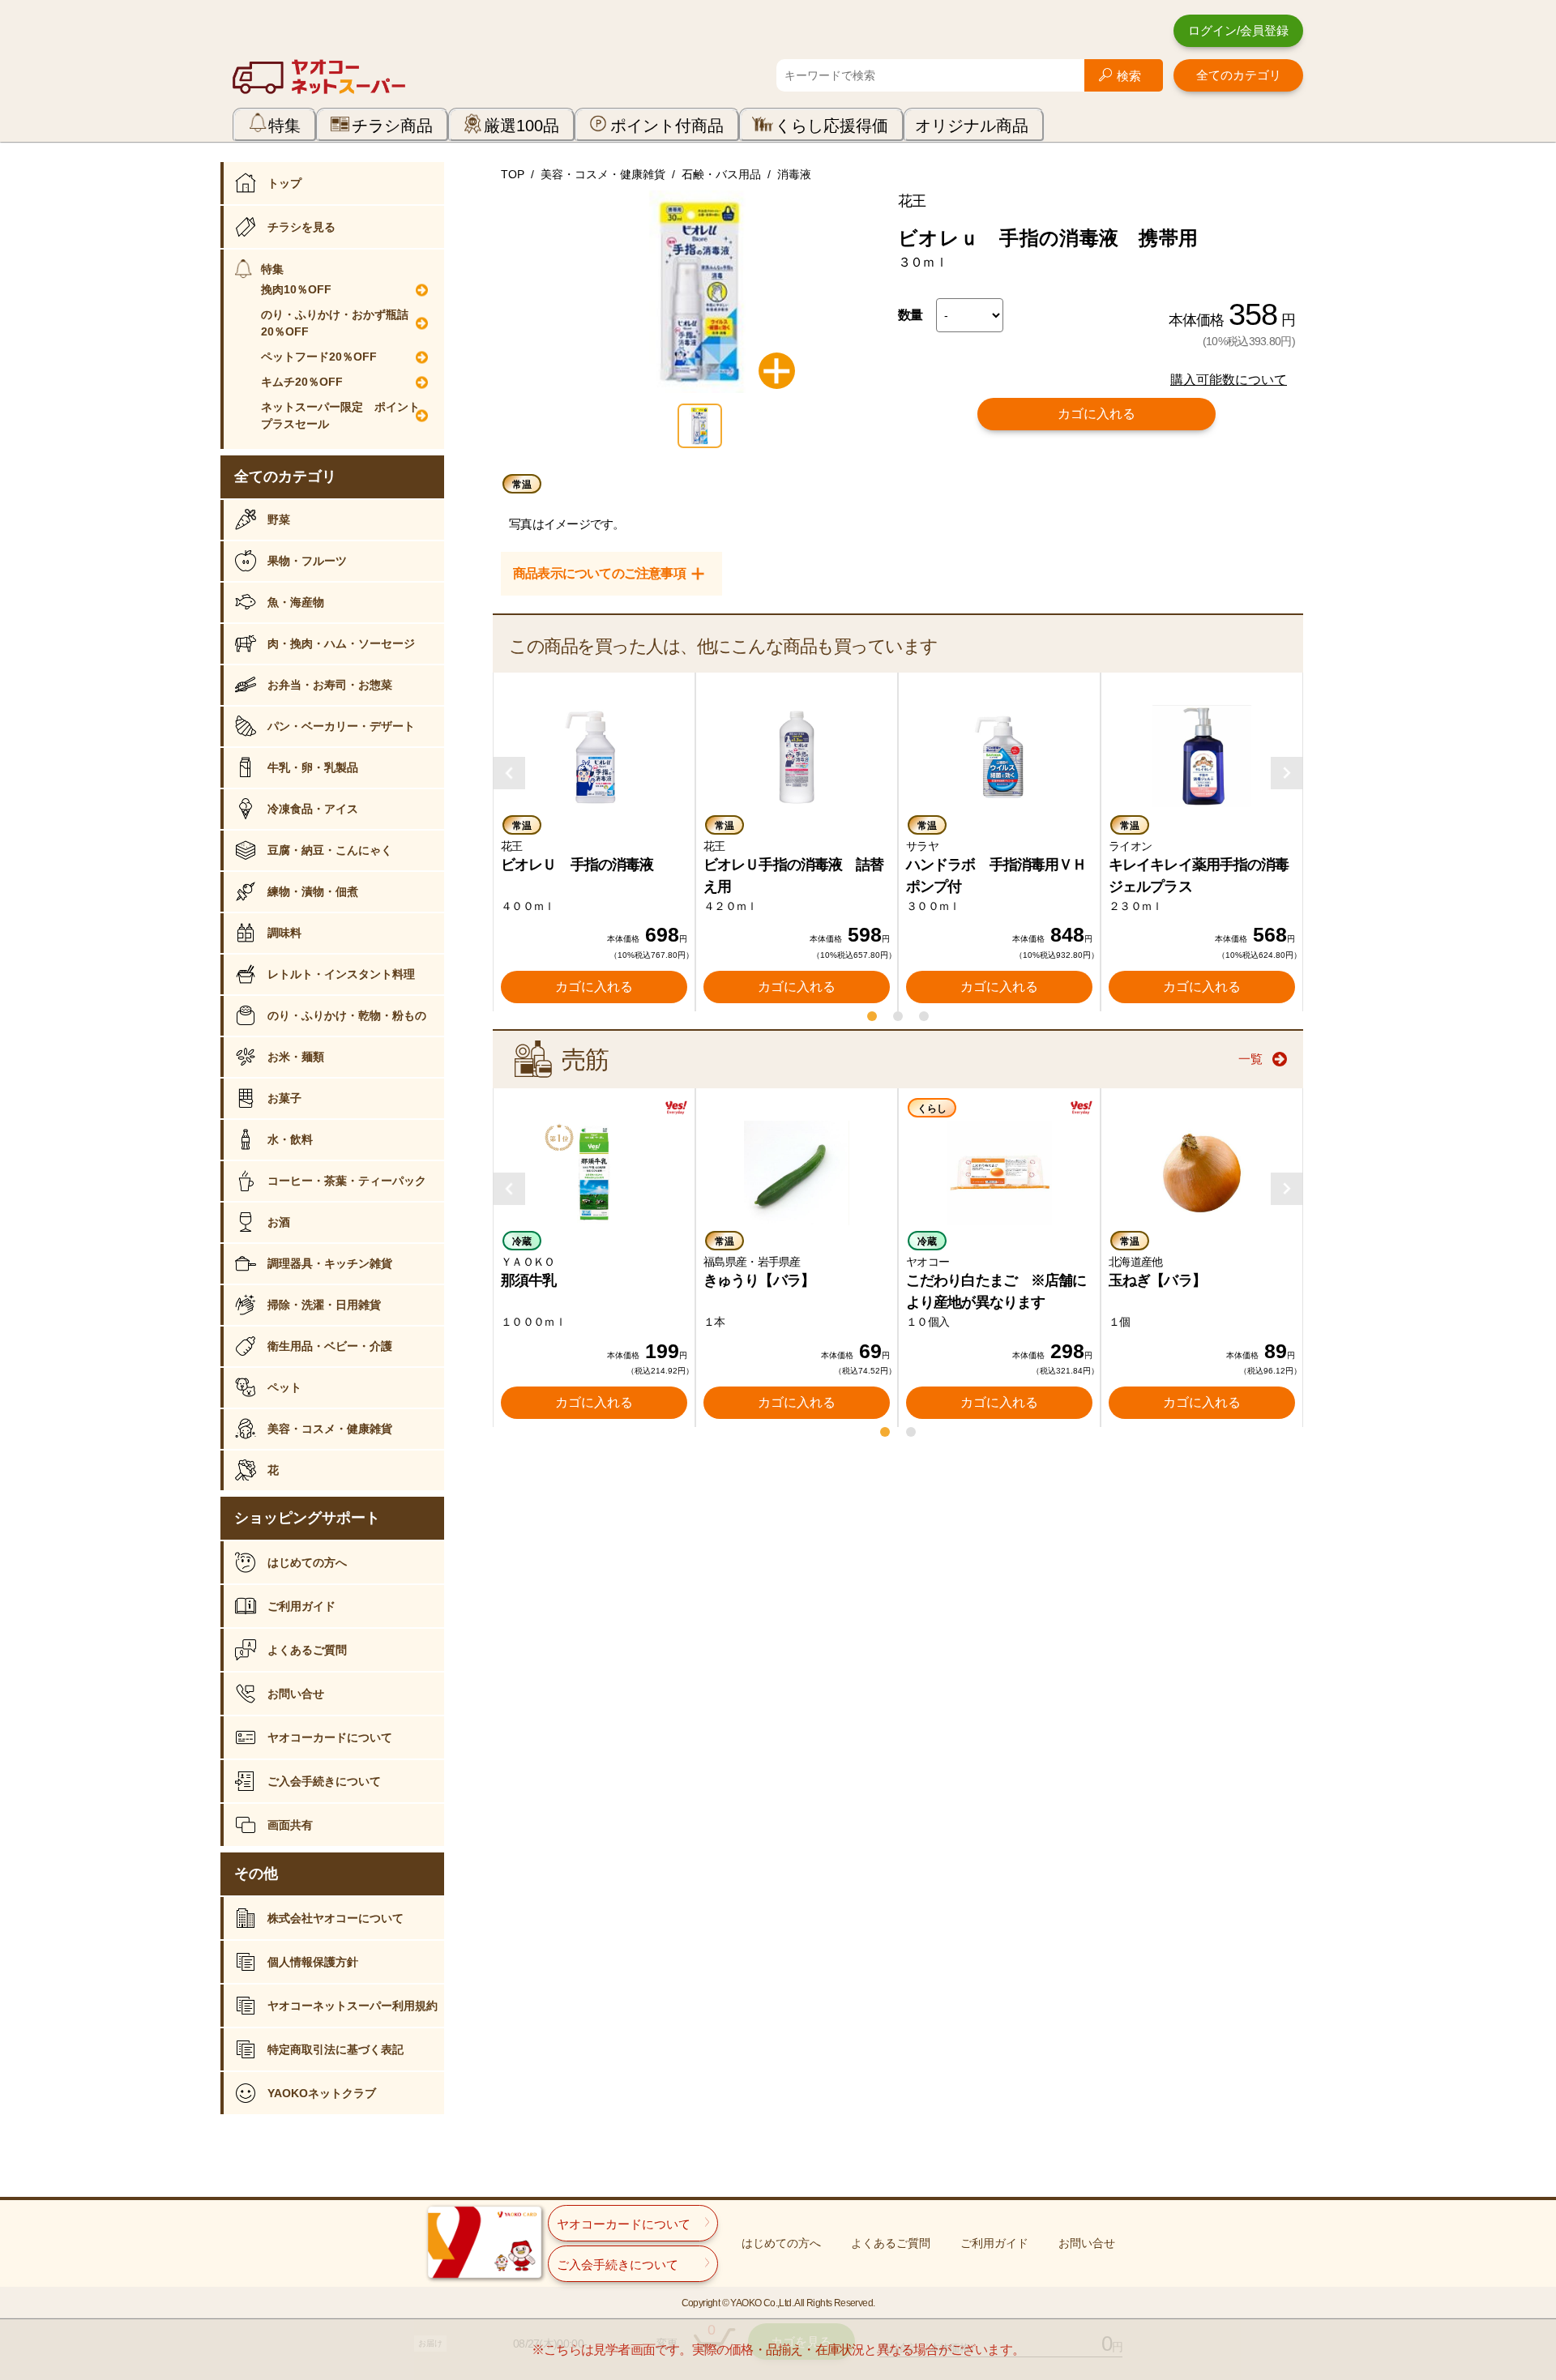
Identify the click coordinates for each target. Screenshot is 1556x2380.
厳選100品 (522, 126)
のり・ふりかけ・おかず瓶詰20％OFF (335, 323)
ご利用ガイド (301, 1606)
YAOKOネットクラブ (322, 2093)
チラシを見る (301, 227)
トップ (284, 183)
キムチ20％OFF (302, 382)
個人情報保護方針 (313, 1962)
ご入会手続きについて (324, 1781)
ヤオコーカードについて (330, 1737)
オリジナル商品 (972, 126)
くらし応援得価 (831, 126)
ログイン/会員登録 (1238, 30)
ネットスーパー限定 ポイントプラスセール (340, 415)
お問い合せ (296, 1694)
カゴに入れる (1096, 414)
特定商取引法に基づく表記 (336, 2049)
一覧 (1250, 1059)
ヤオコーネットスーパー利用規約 (353, 2006)
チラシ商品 (392, 126)
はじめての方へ (307, 1562)
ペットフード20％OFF (319, 357)
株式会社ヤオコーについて (336, 1918)
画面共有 (290, 1825)
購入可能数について (1229, 380)
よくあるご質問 (307, 1650)
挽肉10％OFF (296, 289)
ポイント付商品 (667, 126)
